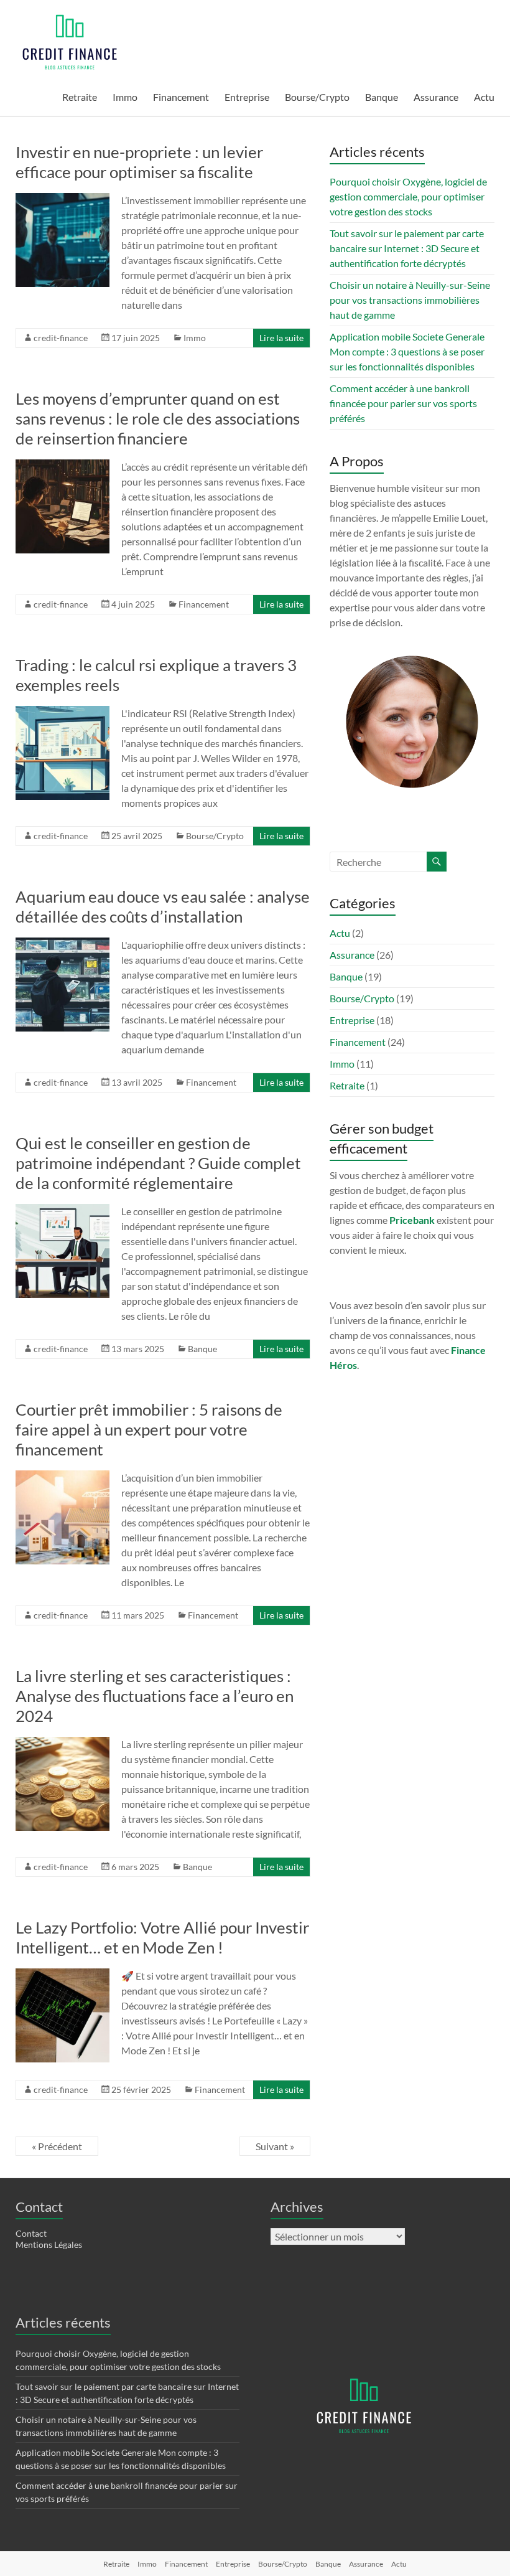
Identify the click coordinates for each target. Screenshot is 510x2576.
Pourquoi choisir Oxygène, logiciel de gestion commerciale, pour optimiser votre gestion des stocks (408, 196)
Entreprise (247, 97)
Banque (382, 97)
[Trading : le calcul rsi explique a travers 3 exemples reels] (63, 712)
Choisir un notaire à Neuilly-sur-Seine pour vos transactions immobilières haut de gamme (410, 300)
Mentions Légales (49, 2245)
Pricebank (412, 1220)
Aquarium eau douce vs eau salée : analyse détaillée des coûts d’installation (163, 906)
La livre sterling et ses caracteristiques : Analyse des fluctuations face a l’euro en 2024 (155, 1696)
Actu (484, 97)
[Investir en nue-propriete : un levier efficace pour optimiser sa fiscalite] (63, 199)
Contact (31, 2233)
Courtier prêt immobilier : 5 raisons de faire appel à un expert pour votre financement (149, 1429)
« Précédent (57, 2146)
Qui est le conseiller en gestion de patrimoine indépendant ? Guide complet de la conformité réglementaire (158, 1163)
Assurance (436, 97)
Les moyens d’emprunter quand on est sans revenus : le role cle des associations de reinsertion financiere (158, 418)
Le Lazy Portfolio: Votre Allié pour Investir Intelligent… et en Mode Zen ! (162, 1937)
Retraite (80, 97)
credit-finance (61, 338)
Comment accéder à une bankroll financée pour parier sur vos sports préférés (403, 403)
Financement (181, 97)
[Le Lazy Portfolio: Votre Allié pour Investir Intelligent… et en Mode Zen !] (63, 1974)
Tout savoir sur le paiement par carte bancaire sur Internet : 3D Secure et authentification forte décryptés (407, 248)
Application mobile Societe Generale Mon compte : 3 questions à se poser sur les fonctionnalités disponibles (407, 351)
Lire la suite (281, 338)
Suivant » (275, 2146)
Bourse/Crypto (317, 97)
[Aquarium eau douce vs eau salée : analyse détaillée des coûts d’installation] (63, 943)
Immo (125, 97)
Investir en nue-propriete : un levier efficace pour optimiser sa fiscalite (139, 162)
